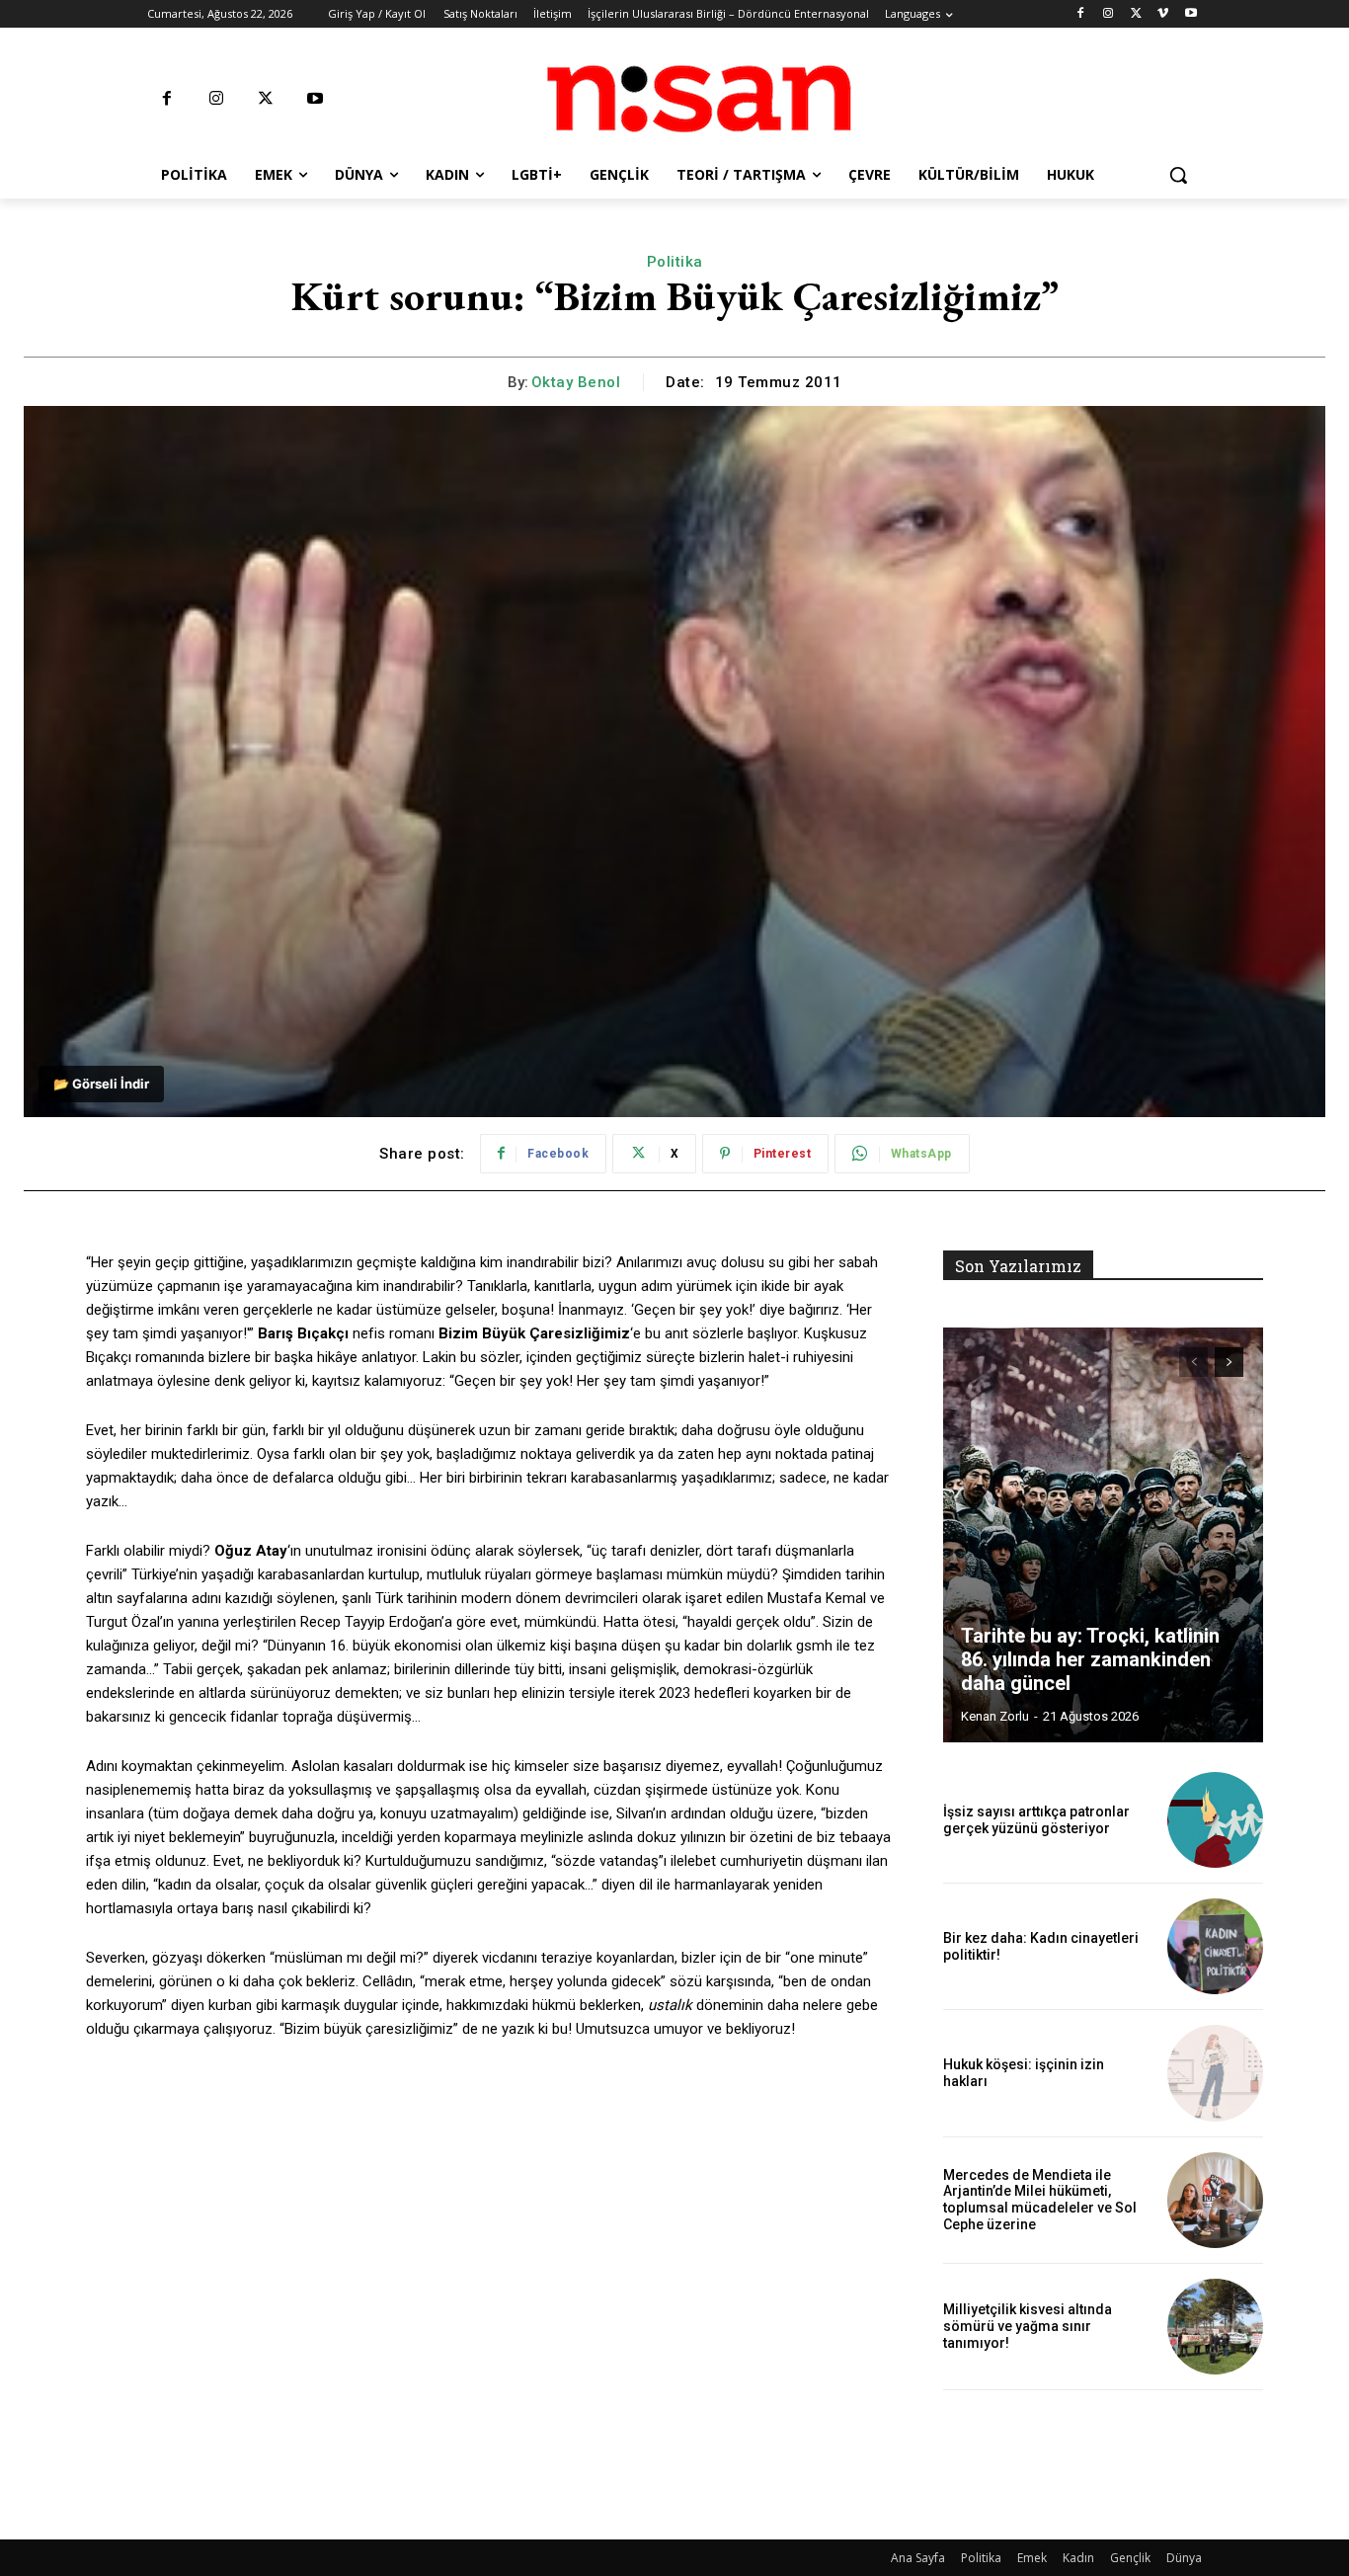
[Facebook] (1081, 14)
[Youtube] (1190, 14)
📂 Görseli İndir (101, 1084)
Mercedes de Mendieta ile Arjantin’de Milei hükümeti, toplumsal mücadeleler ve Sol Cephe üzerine (1040, 2200)
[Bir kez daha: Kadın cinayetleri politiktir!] (1215, 1946)
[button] (1178, 175)
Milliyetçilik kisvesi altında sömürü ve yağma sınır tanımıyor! (1028, 2326)
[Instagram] (1109, 14)
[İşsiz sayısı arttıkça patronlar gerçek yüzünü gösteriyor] (1215, 1820)
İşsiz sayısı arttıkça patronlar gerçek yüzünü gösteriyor (1036, 1820)
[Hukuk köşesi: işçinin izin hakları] (1215, 2073)
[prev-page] (1193, 1362)
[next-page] (1229, 1362)
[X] (1136, 14)
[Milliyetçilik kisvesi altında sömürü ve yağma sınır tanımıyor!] (1215, 2327)
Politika (675, 262)
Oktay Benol (576, 382)
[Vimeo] (1163, 14)
